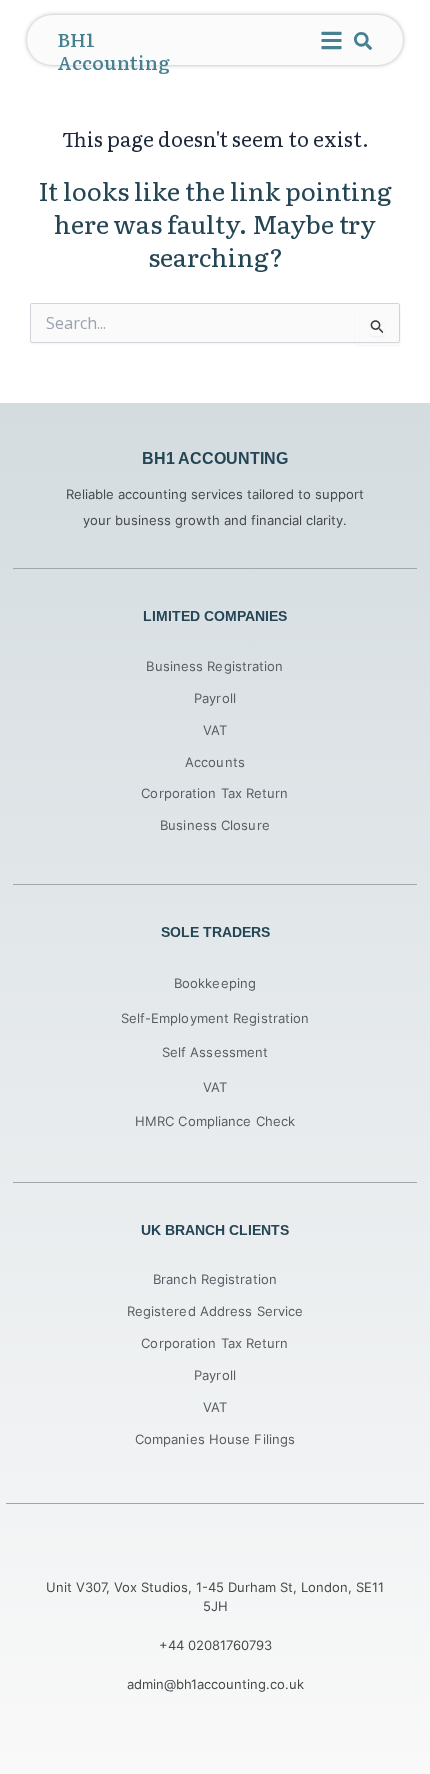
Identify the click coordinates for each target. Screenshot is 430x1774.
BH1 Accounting (113, 50)
